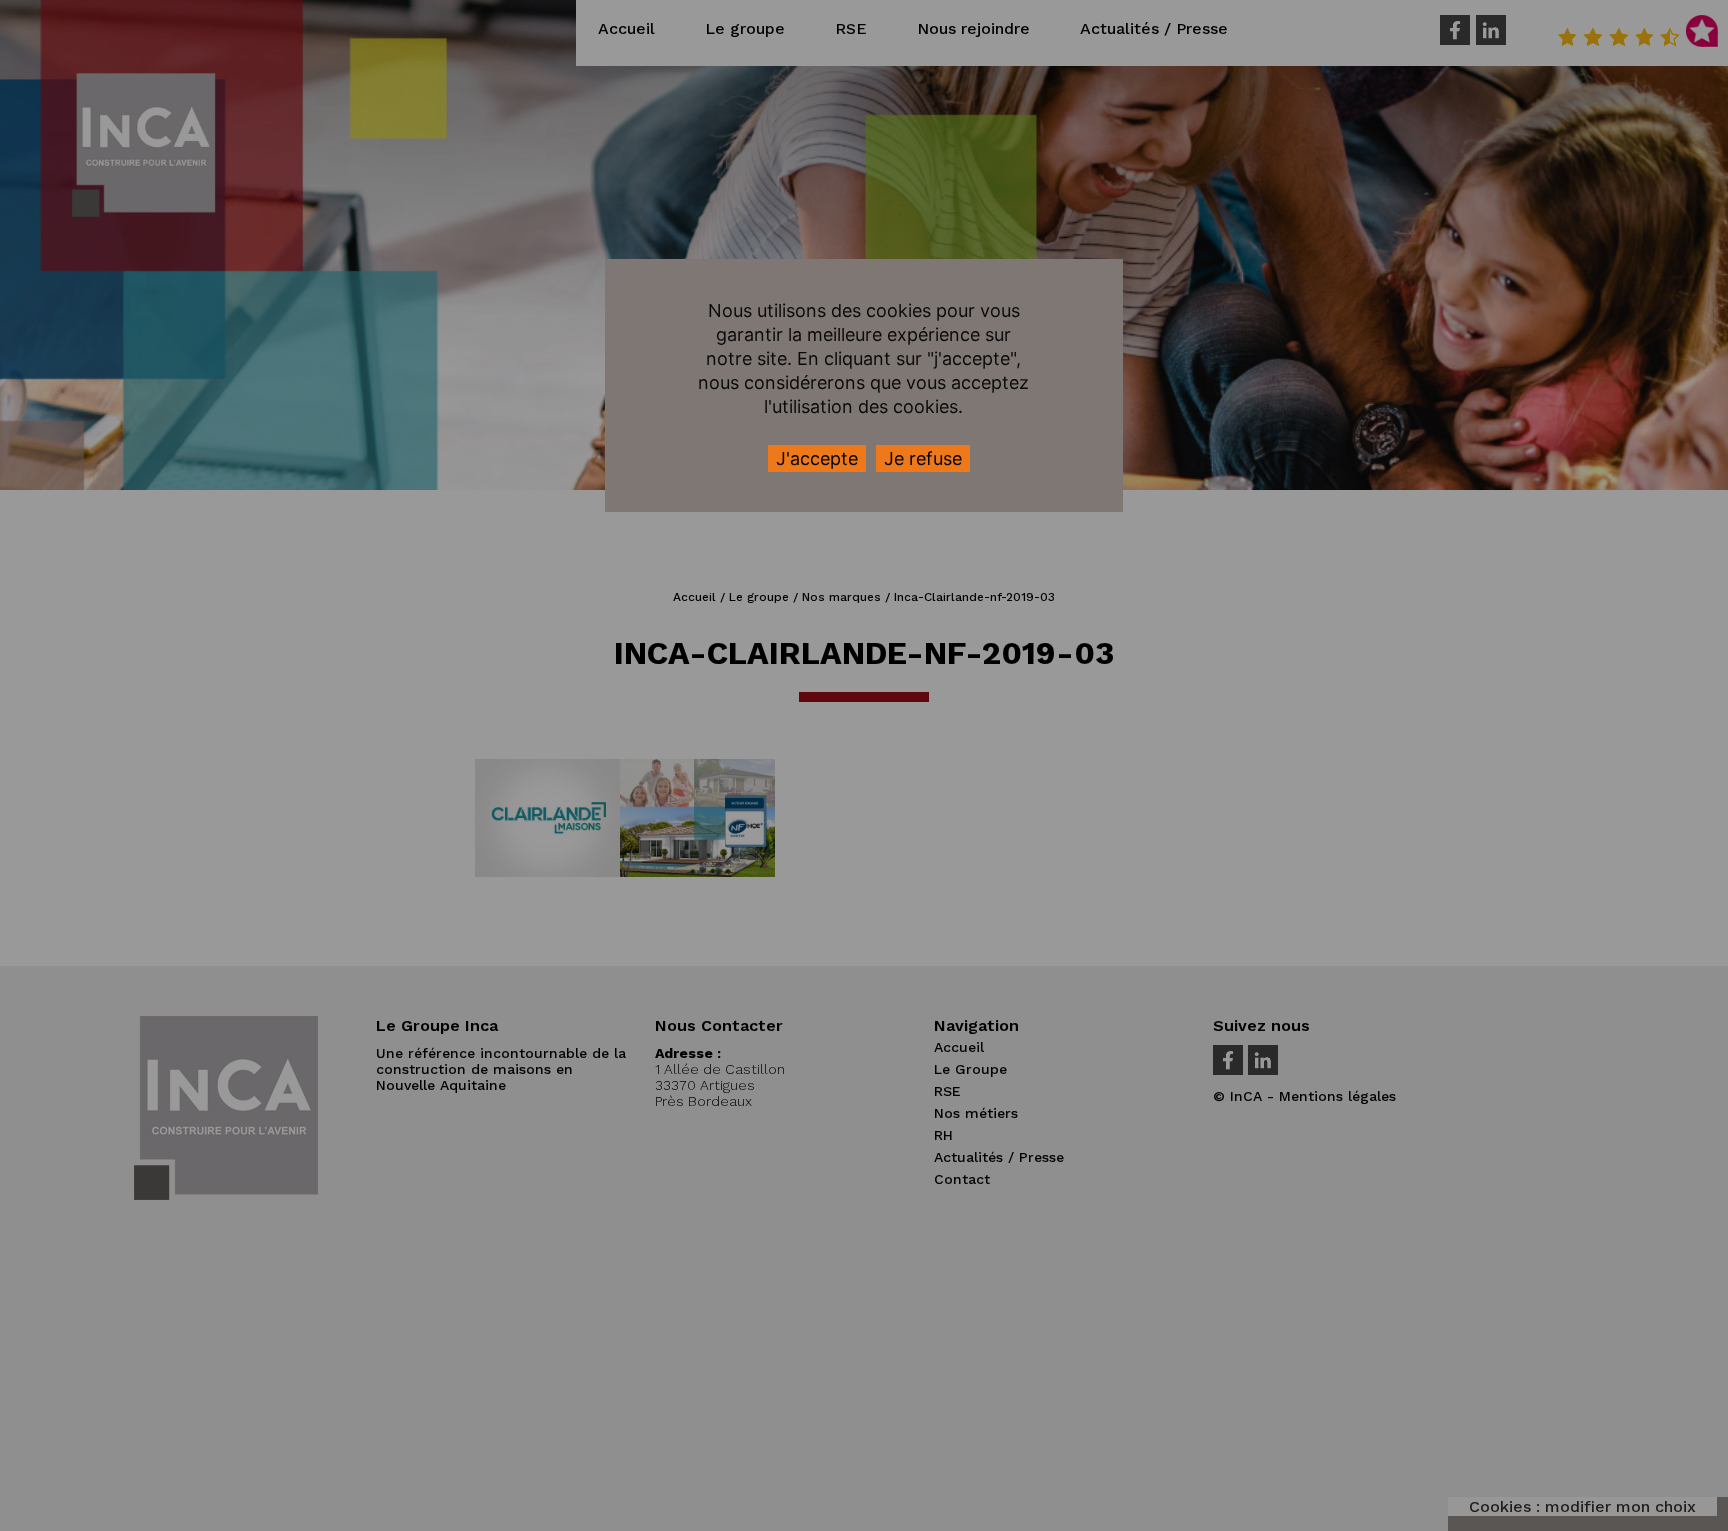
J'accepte (817, 458)
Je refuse (923, 458)
